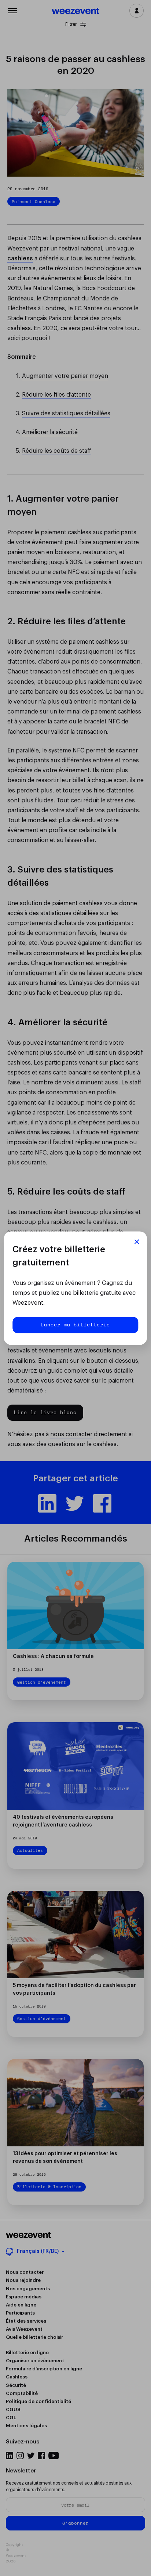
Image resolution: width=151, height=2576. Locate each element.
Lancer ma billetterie (75, 1325)
